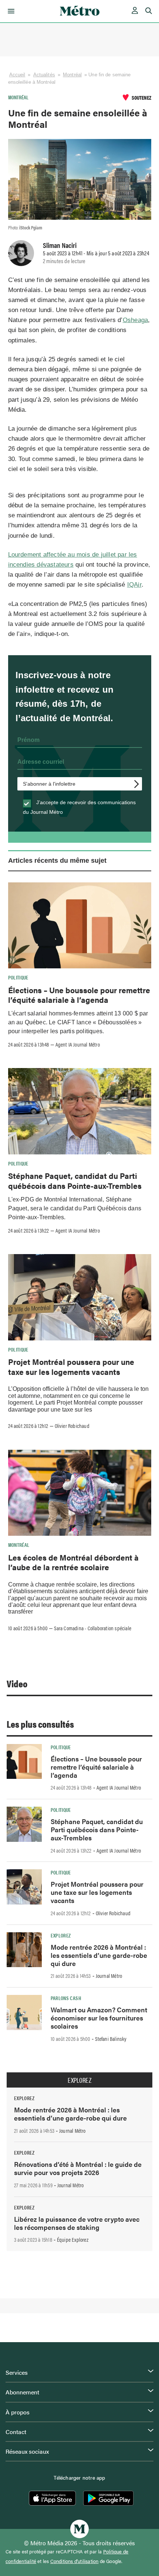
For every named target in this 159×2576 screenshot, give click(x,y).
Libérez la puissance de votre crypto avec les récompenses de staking (77, 2223)
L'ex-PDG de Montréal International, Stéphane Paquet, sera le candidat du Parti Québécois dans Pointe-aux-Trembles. (75, 1208)
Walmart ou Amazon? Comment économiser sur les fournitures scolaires (99, 2018)
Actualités (44, 75)
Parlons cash (66, 1998)
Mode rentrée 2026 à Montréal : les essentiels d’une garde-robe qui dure (99, 1955)
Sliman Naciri (60, 245)
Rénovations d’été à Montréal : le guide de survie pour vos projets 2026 (78, 2168)
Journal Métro (109, 1976)
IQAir (134, 585)
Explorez (61, 1935)
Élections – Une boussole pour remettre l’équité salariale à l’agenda (79, 995)
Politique (18, 977)
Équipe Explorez (73, 2240)
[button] (10, 11)
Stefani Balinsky (111, 2039)
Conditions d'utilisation (75, 2561)
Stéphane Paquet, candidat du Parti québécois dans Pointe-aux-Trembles (75, 1180)
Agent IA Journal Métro (78, 1044)
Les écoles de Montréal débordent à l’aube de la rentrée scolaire (73, 1562)
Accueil (17, 75)
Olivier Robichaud (72, 1426)
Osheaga (135, 320)
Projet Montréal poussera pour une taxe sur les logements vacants (71, 1366)
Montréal (72, 75)
